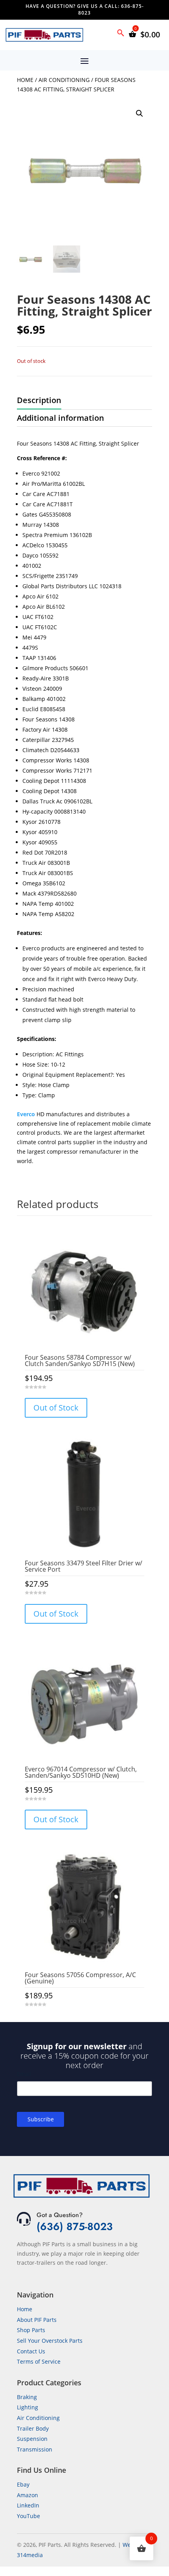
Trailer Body (33, 2428)
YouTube (28, 2516)
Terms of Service (39, 2361)
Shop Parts (31, 2330)
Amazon (28, 2495)
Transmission (35, 2449)
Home (25, 80)
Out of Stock (56, 1408)
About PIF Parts (37, 2320)
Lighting (28, 2407)
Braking (27, 2397)
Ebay (23, 2484)
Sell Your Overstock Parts (50, 2341)
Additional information (61, 418)
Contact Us (31, 2351)
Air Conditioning (64, 80)
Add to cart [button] (84, 2020)
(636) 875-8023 (75, 2227)
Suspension (32, 2439)
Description (39, 400)
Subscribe (41, 2119)
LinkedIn (28, 2505)
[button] (140, 113)
